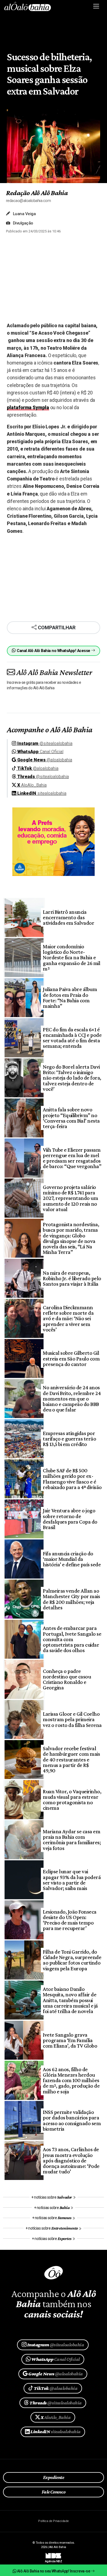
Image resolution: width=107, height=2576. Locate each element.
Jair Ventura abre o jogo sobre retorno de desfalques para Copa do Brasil (70, 1519)
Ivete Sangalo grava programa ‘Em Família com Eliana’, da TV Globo (70, 2040)
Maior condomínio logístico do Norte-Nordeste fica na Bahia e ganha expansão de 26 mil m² (71, 957)
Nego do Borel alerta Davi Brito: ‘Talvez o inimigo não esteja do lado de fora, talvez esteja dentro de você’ (72, 1078)
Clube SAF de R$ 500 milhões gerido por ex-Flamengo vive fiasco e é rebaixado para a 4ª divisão (72, 1479)
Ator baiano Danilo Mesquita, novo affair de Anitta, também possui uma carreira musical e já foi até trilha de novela (70, 2000)
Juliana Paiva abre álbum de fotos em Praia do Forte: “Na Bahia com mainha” (70, 997)
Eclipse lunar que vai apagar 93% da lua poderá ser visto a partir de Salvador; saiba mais (72, 1880)
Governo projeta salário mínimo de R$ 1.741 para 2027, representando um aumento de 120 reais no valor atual (70, 1198)
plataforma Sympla (28, 408)
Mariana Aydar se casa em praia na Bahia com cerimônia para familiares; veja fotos (72, 1840)
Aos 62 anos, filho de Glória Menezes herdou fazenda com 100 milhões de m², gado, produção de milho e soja (71, 2080)
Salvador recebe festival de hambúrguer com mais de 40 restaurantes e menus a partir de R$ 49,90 (71, 1759)
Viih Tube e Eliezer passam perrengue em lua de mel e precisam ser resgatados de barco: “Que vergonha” (72, 1158)
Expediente (54, 2477)
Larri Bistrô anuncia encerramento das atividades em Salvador (68, 917)
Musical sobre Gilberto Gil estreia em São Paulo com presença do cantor (71, 1358)
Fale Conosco (54, 2492)
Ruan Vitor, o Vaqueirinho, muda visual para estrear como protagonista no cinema (72, 1800)
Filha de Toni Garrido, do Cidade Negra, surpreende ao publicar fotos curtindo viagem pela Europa (72, 1960)
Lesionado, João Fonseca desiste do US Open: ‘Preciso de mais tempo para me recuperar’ (70, 1920)
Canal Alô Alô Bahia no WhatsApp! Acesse (54, 651)
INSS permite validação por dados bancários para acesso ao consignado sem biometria (72, 2120)
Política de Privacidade (53, 2521)
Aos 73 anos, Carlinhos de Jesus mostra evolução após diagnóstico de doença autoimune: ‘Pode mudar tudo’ (71, 2160)
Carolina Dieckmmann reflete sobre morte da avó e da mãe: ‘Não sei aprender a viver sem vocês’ (68, 1318)
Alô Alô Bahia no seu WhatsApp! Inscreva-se (54, 2571)
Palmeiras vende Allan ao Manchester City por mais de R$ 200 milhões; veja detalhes (71, 1599)
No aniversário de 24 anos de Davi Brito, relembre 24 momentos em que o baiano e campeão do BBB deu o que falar (72, 1398)
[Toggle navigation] (96, 6)
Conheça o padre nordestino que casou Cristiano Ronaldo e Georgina (67, 1679)
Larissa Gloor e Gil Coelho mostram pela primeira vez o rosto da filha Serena (72, 1719)
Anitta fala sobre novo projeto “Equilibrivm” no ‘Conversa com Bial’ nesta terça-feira (71, 1118)
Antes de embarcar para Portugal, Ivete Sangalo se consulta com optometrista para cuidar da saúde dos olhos (72, 1639)
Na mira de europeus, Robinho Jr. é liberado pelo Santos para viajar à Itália (72, 1278)
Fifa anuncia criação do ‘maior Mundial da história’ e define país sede (72, 1559)
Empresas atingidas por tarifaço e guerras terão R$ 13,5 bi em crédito (69, 1439)
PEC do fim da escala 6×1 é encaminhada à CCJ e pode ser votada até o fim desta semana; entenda (72, 1038)
